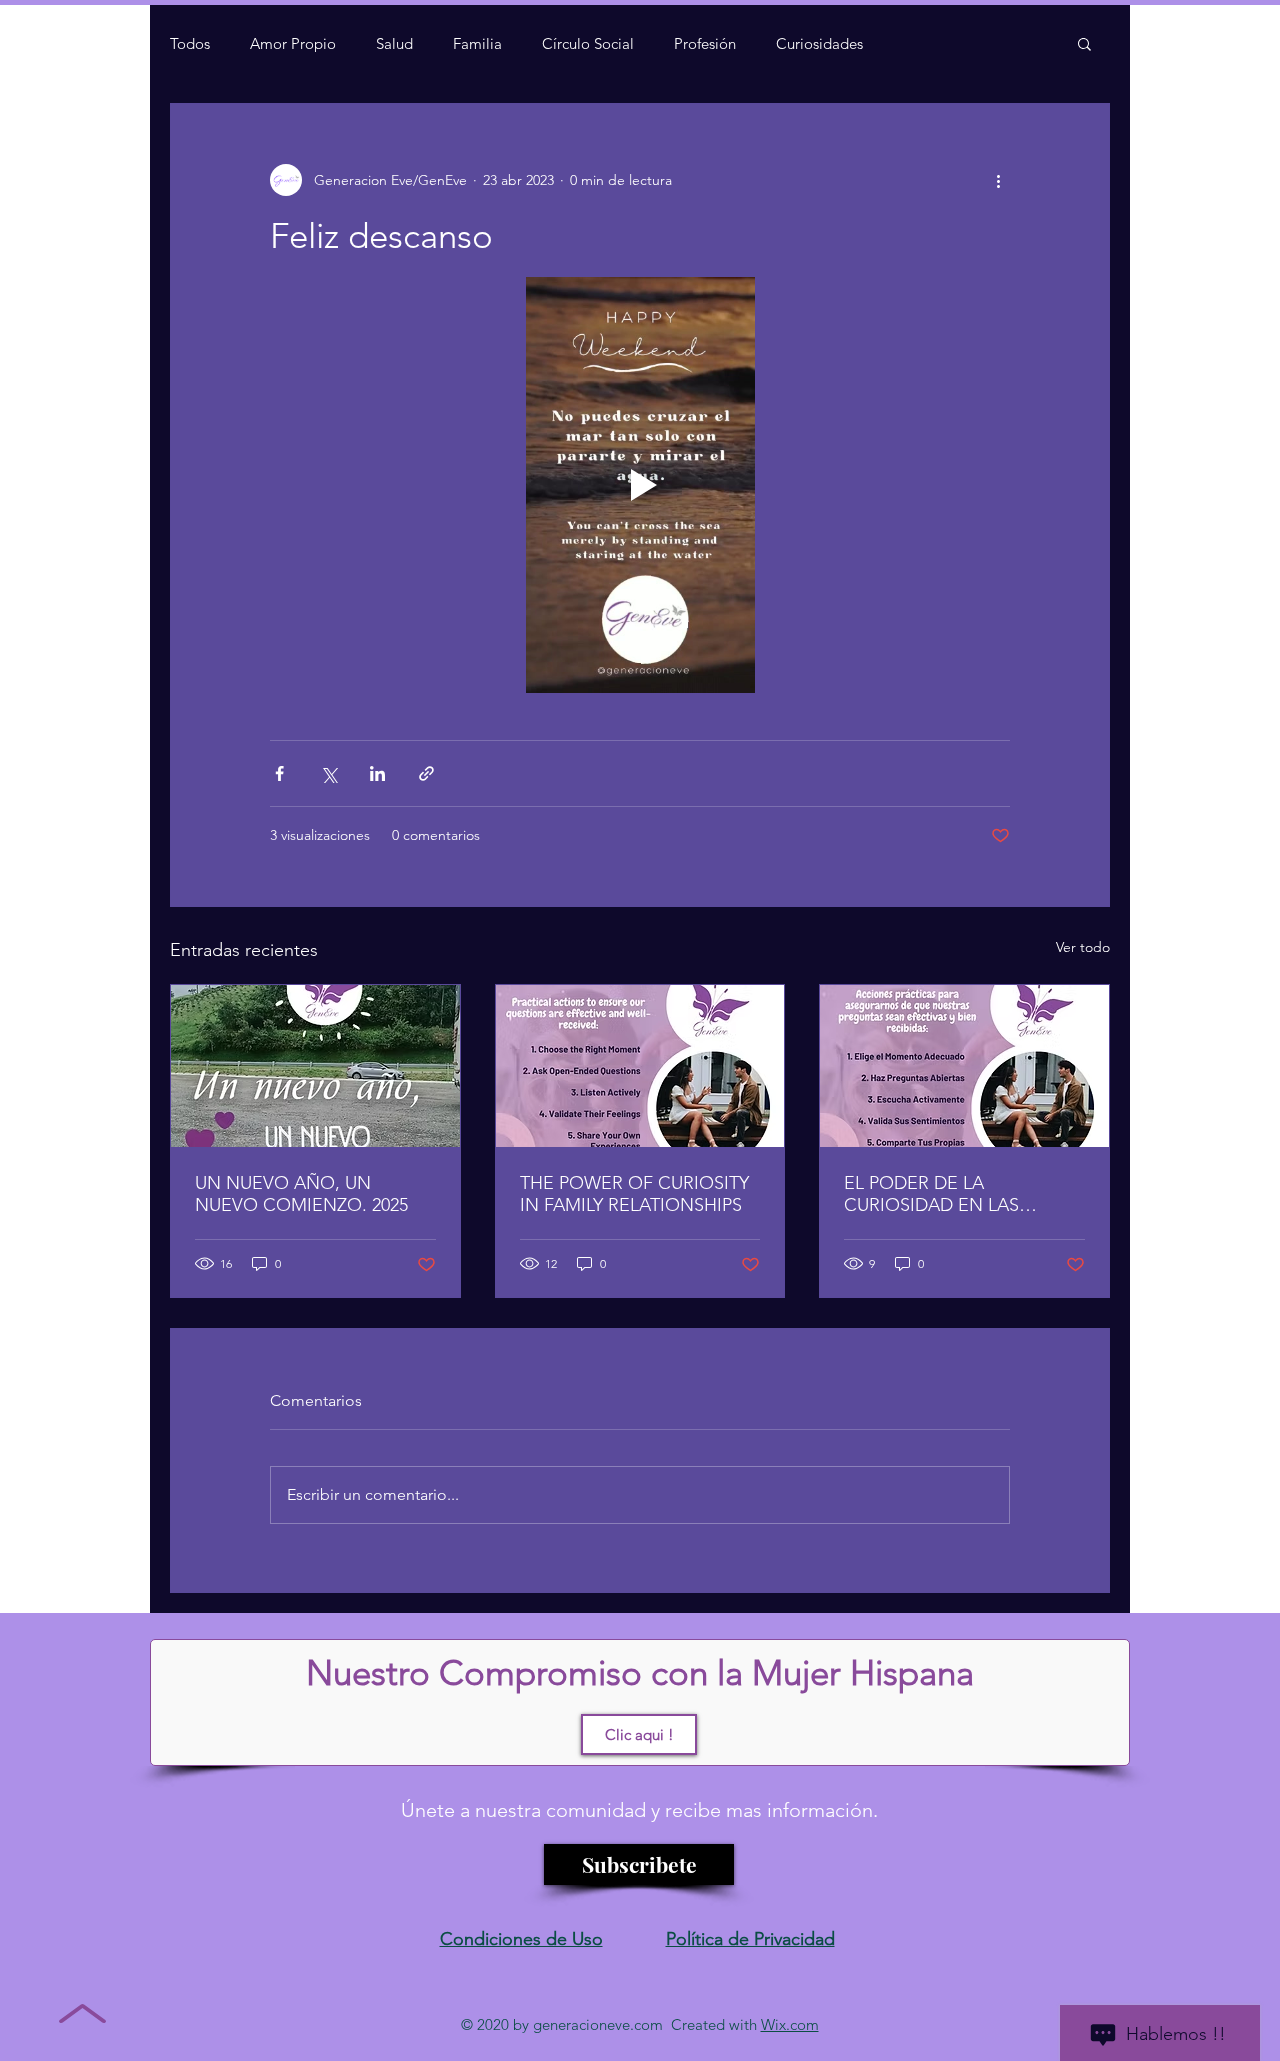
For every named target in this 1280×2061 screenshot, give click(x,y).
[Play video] (640, 485)
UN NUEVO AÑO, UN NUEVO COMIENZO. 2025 (301, 1194)
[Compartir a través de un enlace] (426, 773)
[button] (1084, 43)
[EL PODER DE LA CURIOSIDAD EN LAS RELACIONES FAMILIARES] (964, 1066)
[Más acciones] (998, 180)
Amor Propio (293, 43)
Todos (190, 43)
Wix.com (790, 2024)
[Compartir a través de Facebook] (279, 773)
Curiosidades (819, 43)
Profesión (705, 43)
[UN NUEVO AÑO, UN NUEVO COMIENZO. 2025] (315, 1066)
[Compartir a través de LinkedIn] (377, 773)
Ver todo (1083, 947)
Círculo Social (588, 43)
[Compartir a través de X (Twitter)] (328, 773)
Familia (477, 43)
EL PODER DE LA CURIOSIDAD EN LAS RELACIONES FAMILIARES (952, 1194)
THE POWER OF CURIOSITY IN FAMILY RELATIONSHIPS (634, 1194)
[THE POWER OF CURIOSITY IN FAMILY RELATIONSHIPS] (640, 1066)
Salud (394, 43)
